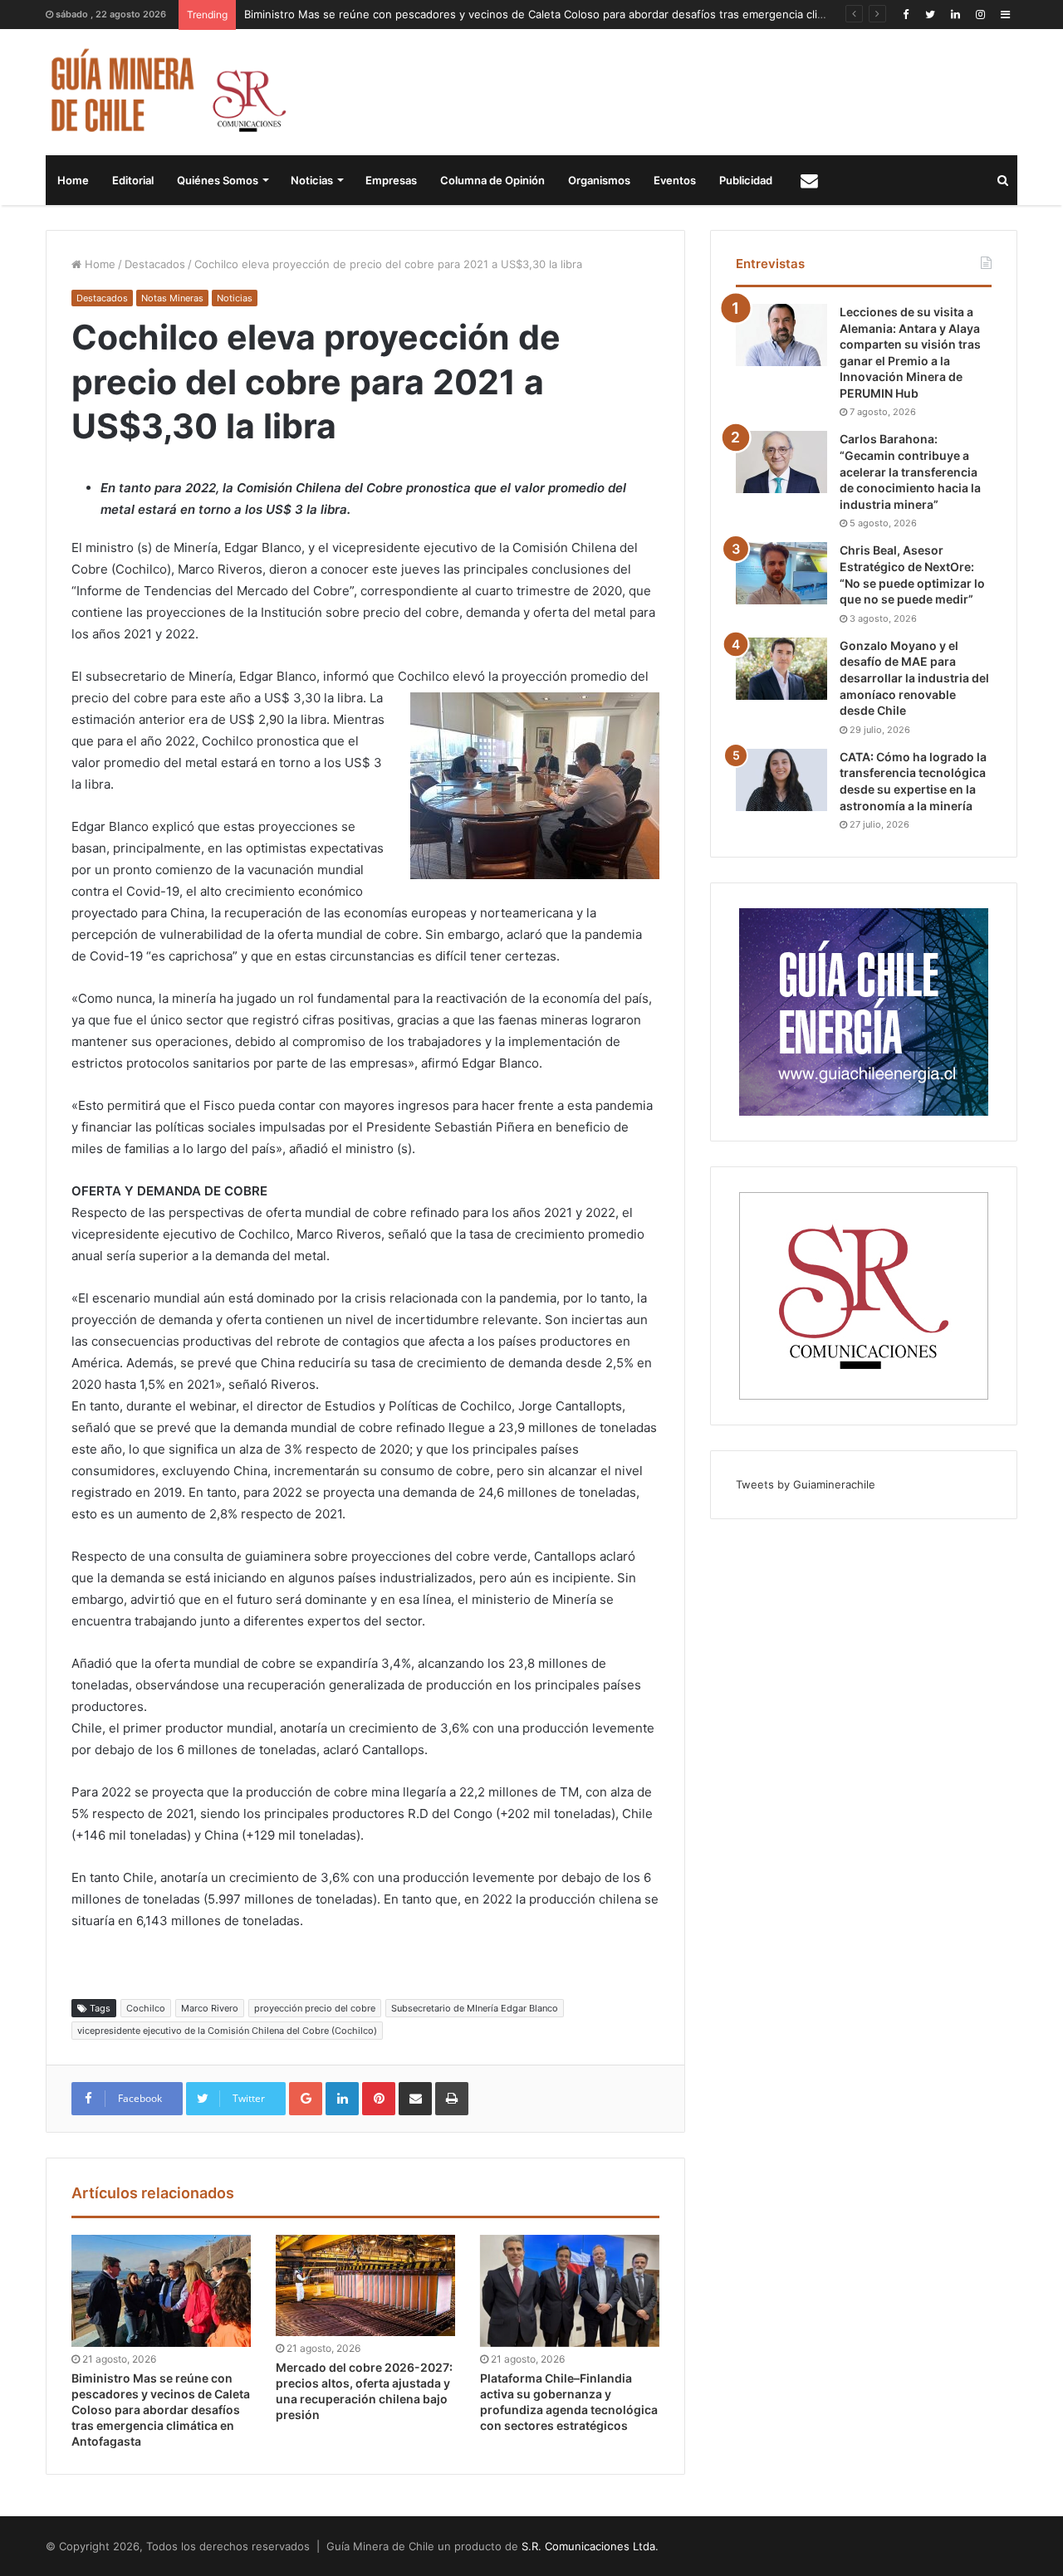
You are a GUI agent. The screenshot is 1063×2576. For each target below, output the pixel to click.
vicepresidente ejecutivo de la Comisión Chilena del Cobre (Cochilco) (227, 2031)
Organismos (599, 180)
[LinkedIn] (955, 15)
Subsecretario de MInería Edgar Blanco (475, 2008)
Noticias (312, 180)
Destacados (155, 264)
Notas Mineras (172, 298)
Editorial (133, 180)
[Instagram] (980, 15)
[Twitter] (930, 15)
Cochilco (146, 2008)
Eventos (675, 180)
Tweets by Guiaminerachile (806, 1484)
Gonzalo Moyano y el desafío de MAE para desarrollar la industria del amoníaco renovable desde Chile (914, 678)
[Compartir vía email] (415, 2099)
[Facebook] (905, 15)
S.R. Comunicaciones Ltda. (590, 2546)
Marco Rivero (210, 2008)
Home (73, 180)
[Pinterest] (379, 2099)
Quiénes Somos (218, 180)
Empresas (391, 180)
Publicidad (746, 180)
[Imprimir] (452, 2099)
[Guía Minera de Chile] (167, 92)
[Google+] (306, 2099)
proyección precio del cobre (315, 2008)
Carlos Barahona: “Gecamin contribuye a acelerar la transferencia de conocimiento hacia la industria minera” (910, 471)
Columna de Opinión (492, 180)
